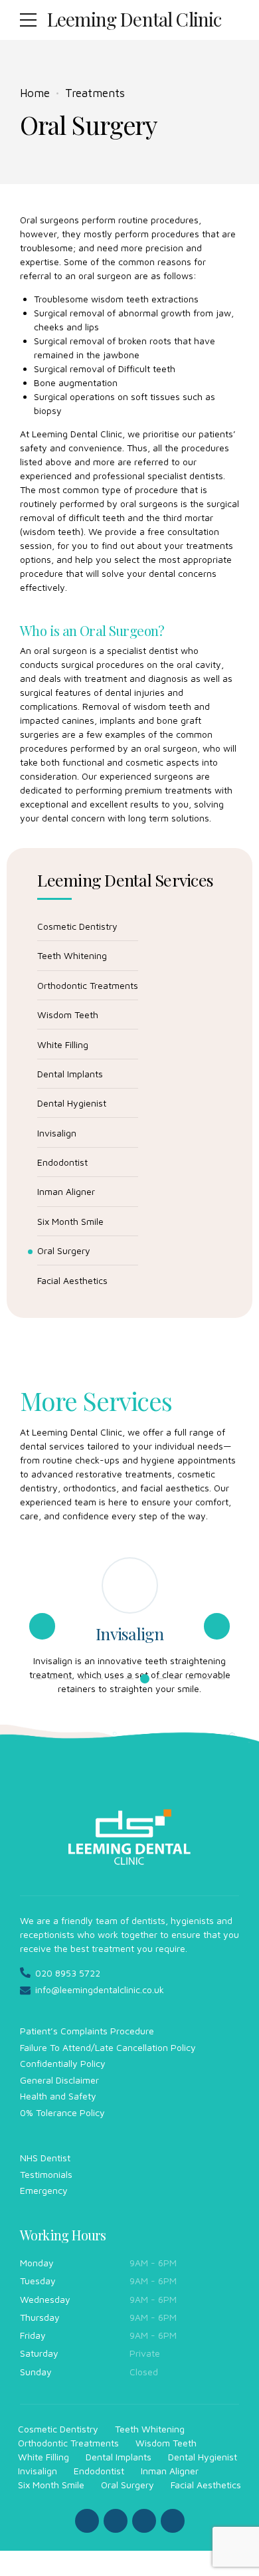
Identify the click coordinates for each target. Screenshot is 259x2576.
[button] (42, 1626)
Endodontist (62, 1162)
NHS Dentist (45, 2158)
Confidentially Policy (63, 2063)
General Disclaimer (59, 2080)
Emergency (44, 2190)
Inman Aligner (66, 1191)
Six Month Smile (70, 1221)
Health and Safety (58, 2096)
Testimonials (46, 2174)
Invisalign (57, 1133)
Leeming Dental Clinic (134, 19)
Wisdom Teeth (68, 1015)
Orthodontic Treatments (88, 985)
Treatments (95, 93)
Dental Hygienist (72, 1103)
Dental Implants (70, 1074)
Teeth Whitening (72, 955)
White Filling (63, 1044)
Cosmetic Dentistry (77, 926)
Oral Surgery (64, 1250)
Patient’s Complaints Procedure (87, 2031)
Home (35, 93)
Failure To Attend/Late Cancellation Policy (108, 2047)
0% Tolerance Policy (62, 2112)
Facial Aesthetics (72, 1280)
